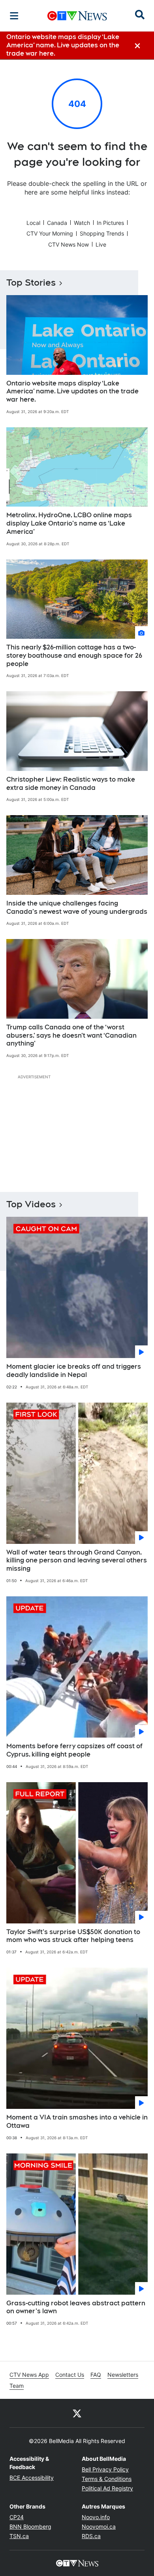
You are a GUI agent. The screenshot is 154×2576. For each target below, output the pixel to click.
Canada (57, 223)
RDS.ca (91, 2536)
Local (33, 223)
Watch (82, 223)
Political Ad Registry (107, 2488)
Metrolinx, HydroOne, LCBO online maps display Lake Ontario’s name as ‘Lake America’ (69, 523)
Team (17, 2386)
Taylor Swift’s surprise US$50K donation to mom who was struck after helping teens (73, 1936)
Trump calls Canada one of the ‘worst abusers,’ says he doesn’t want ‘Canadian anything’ (71, 1035)
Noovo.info (96, 2517)
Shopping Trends (102, 233)
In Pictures (110, 223)
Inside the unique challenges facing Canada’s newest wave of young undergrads (77, 907)
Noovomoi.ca (99, 2526)
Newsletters (123, 2375)
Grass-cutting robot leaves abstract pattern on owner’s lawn (76, 2307)
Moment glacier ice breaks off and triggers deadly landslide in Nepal (74, 1371)
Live (101, 244)
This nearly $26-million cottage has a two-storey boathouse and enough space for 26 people (74, 656)
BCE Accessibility (32, 2478)
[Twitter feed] (77, 2413)
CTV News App (29, 2375)
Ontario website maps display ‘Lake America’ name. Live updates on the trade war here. (72, 392)
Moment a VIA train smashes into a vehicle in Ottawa (77, 2121)
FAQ (96, 2375)
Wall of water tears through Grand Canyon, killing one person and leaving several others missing (77, 1561)
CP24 (17, 2517)
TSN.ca (19, 2536)
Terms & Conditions (107, 2479)
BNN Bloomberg (30, 2526)
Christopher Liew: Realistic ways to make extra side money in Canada (71, 784)
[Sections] (14, 16)
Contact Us (70, 2375)
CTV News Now (69, 244)
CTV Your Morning (50, 233)
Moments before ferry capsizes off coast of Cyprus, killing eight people (74, 1750)
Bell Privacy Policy (105, 2469)
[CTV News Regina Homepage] (77, 16)
